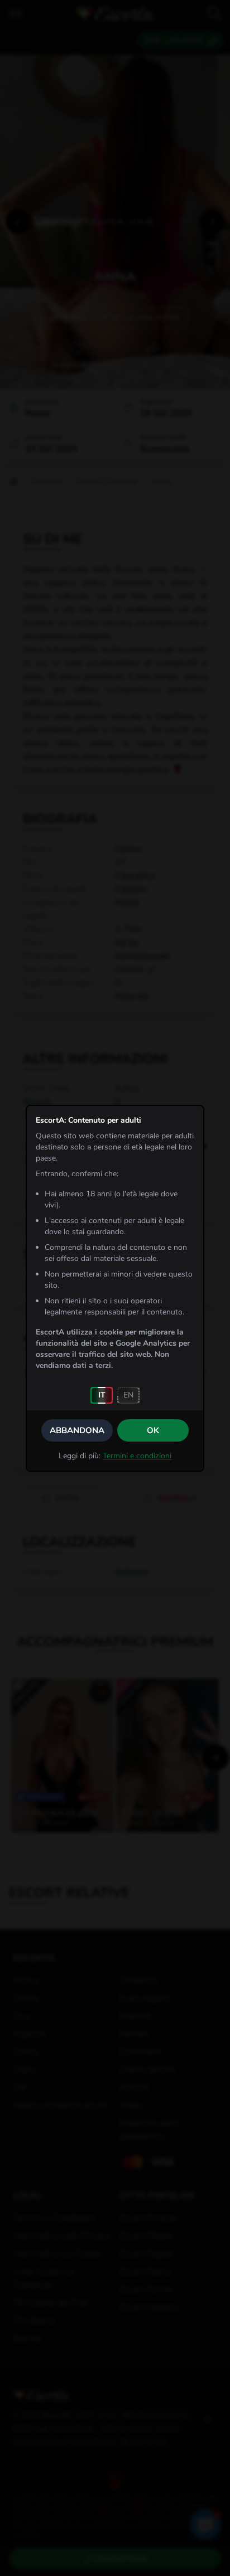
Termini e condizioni (137, 1456)
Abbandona (77, 1430)
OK (153, 1430)
